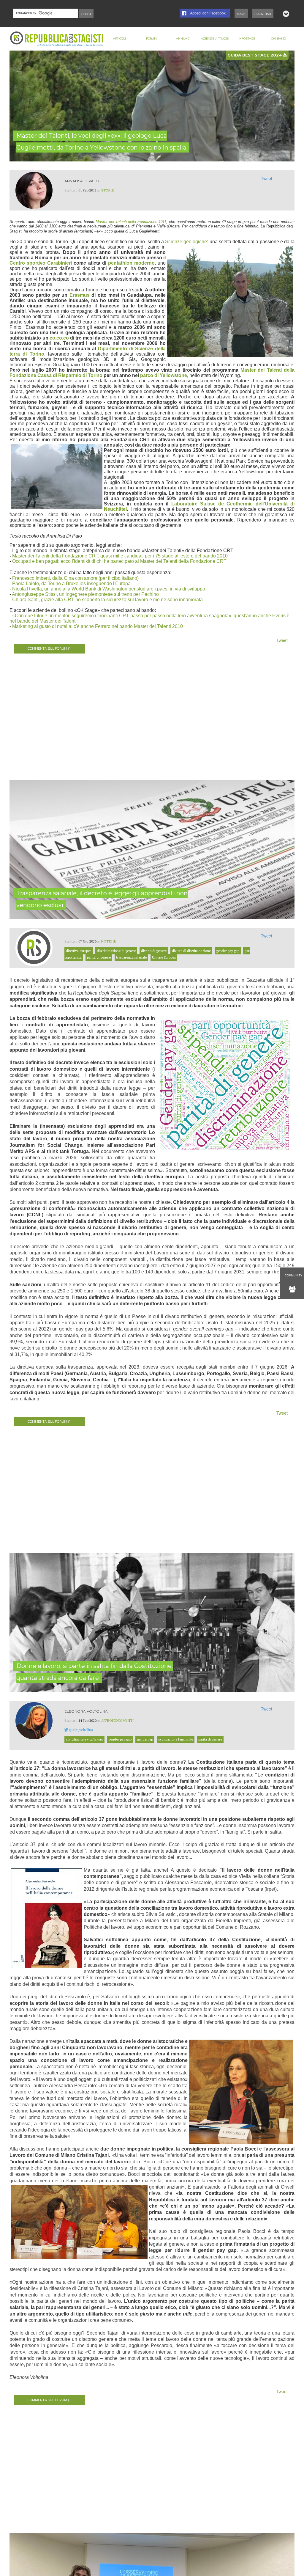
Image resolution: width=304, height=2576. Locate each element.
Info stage (247, 39)
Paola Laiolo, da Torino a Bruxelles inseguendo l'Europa (71, 583)
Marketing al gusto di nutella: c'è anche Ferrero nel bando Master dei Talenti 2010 (97, 626)
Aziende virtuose (215, 39)
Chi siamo (278, 39)
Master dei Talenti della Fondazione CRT (131, 222)
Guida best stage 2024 (255, 55)
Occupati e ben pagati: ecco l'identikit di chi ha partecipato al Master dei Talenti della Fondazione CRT (119, 561)
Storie (108, 190)
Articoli (119, 39)
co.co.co (59, 338)
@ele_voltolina (81, 1730)
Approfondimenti (118, 1720)
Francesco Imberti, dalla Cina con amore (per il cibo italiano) (75, 578)
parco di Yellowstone (164, 375)
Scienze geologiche (186, 242)
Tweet (267, 178)
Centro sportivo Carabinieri (42, 263)
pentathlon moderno (131, 263)
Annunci (183, 39)
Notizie (109, 941)
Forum (151, 39)
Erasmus (80, 295)
